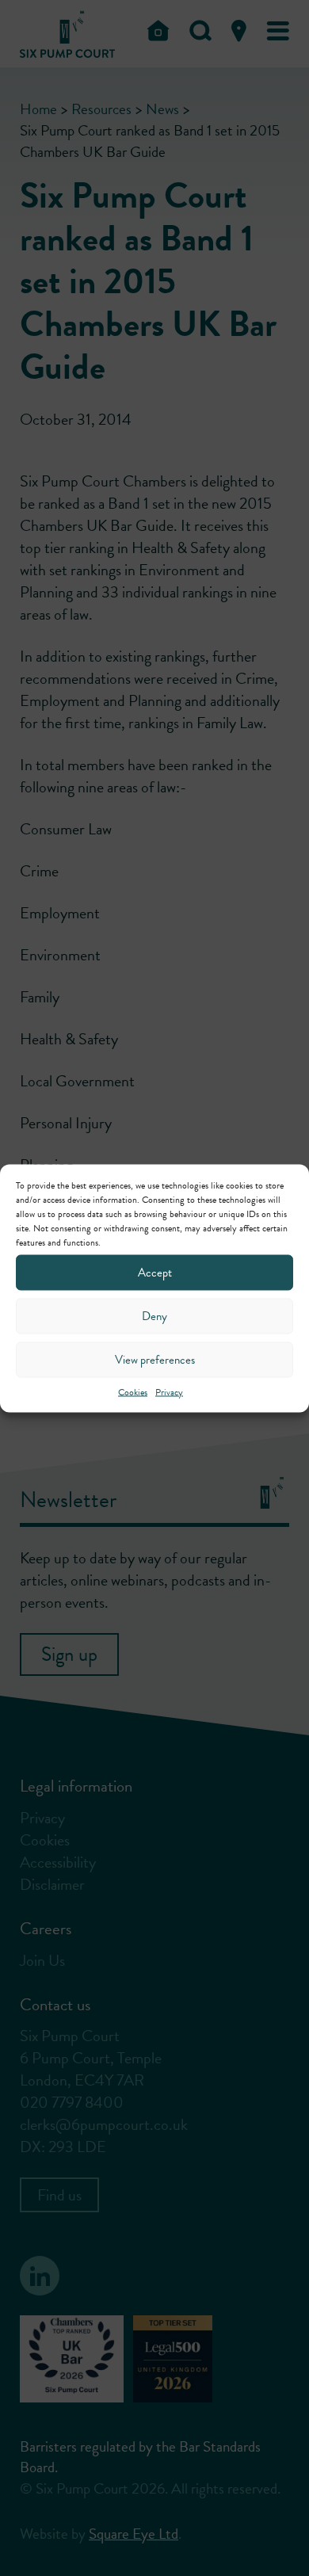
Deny (154, 1316)
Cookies (133, 1391)
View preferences (155, 1360)
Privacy (169, 1391)
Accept (155, 1273)
